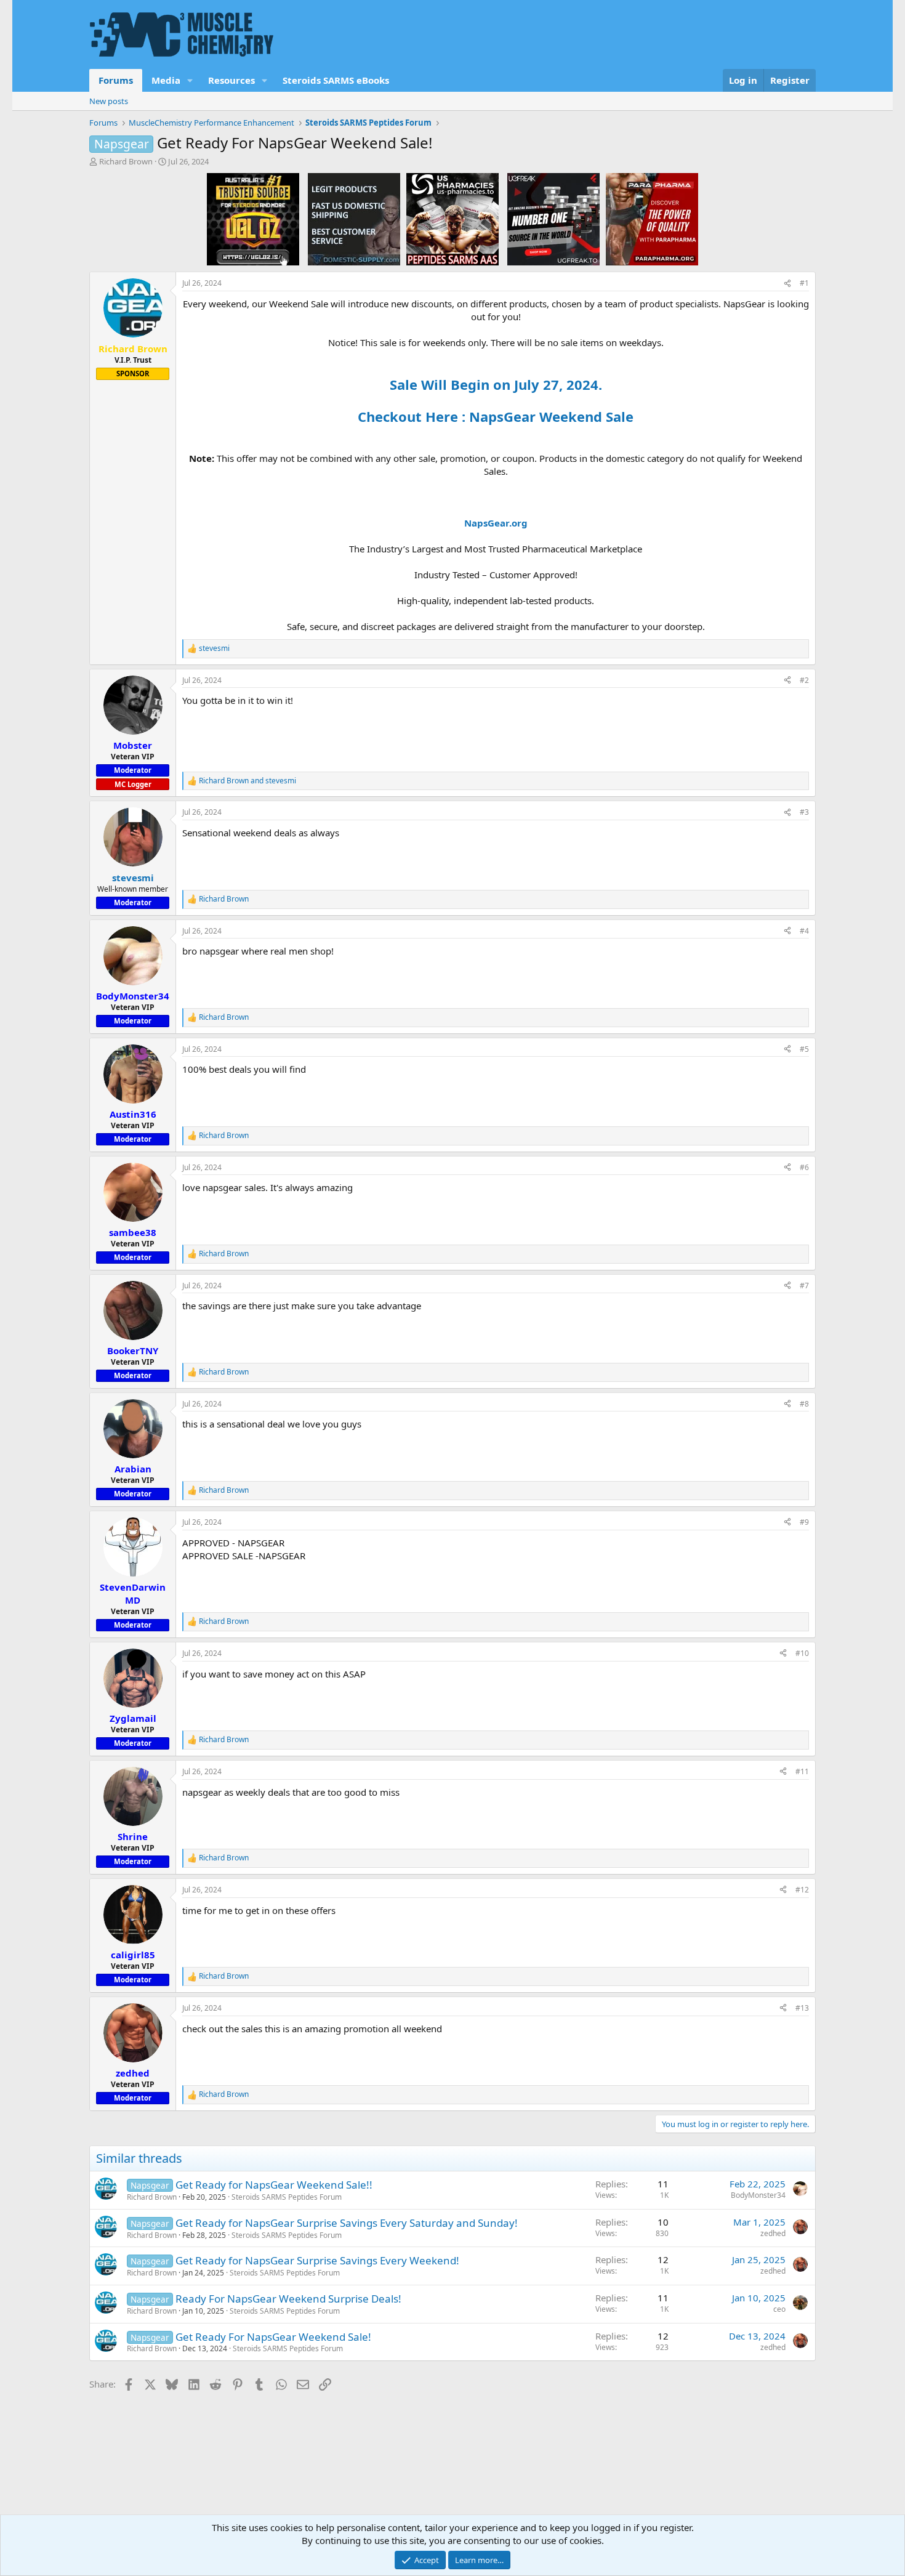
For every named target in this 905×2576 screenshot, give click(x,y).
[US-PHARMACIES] (452, 219)
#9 (804, 1522)
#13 (802, 2008)
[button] (190, 80)
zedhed (773, 2233)
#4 (804, 931)
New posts (109, 101)
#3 (804, 812)
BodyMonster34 (758, 2195)
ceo (779, 2309)
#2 (804, 680)
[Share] (787, 284)
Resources (231, 80)
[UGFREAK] (553, 219)
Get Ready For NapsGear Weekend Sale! (273, 2337)
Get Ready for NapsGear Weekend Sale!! (274, 2185)
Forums (116, 80)
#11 (802, 1771)
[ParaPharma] (652, 219)
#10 (802, 1653)
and (247, 781)
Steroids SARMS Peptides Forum (287, 2197)
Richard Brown (126, 161)
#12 (802, 1890)
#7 (804, 1286)
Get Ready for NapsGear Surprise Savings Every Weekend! (317, 2260)
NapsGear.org (496, 523)
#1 (804, 283)
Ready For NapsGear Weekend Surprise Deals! (288, 2299)
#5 (804, 1049)
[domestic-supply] (354, 219)
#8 (804, 1404)
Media (166, 80)
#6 (804, 1167)
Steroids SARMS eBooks (336, 80)
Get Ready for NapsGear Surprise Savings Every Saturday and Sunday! (347, 2223)
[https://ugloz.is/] (253, 219)
